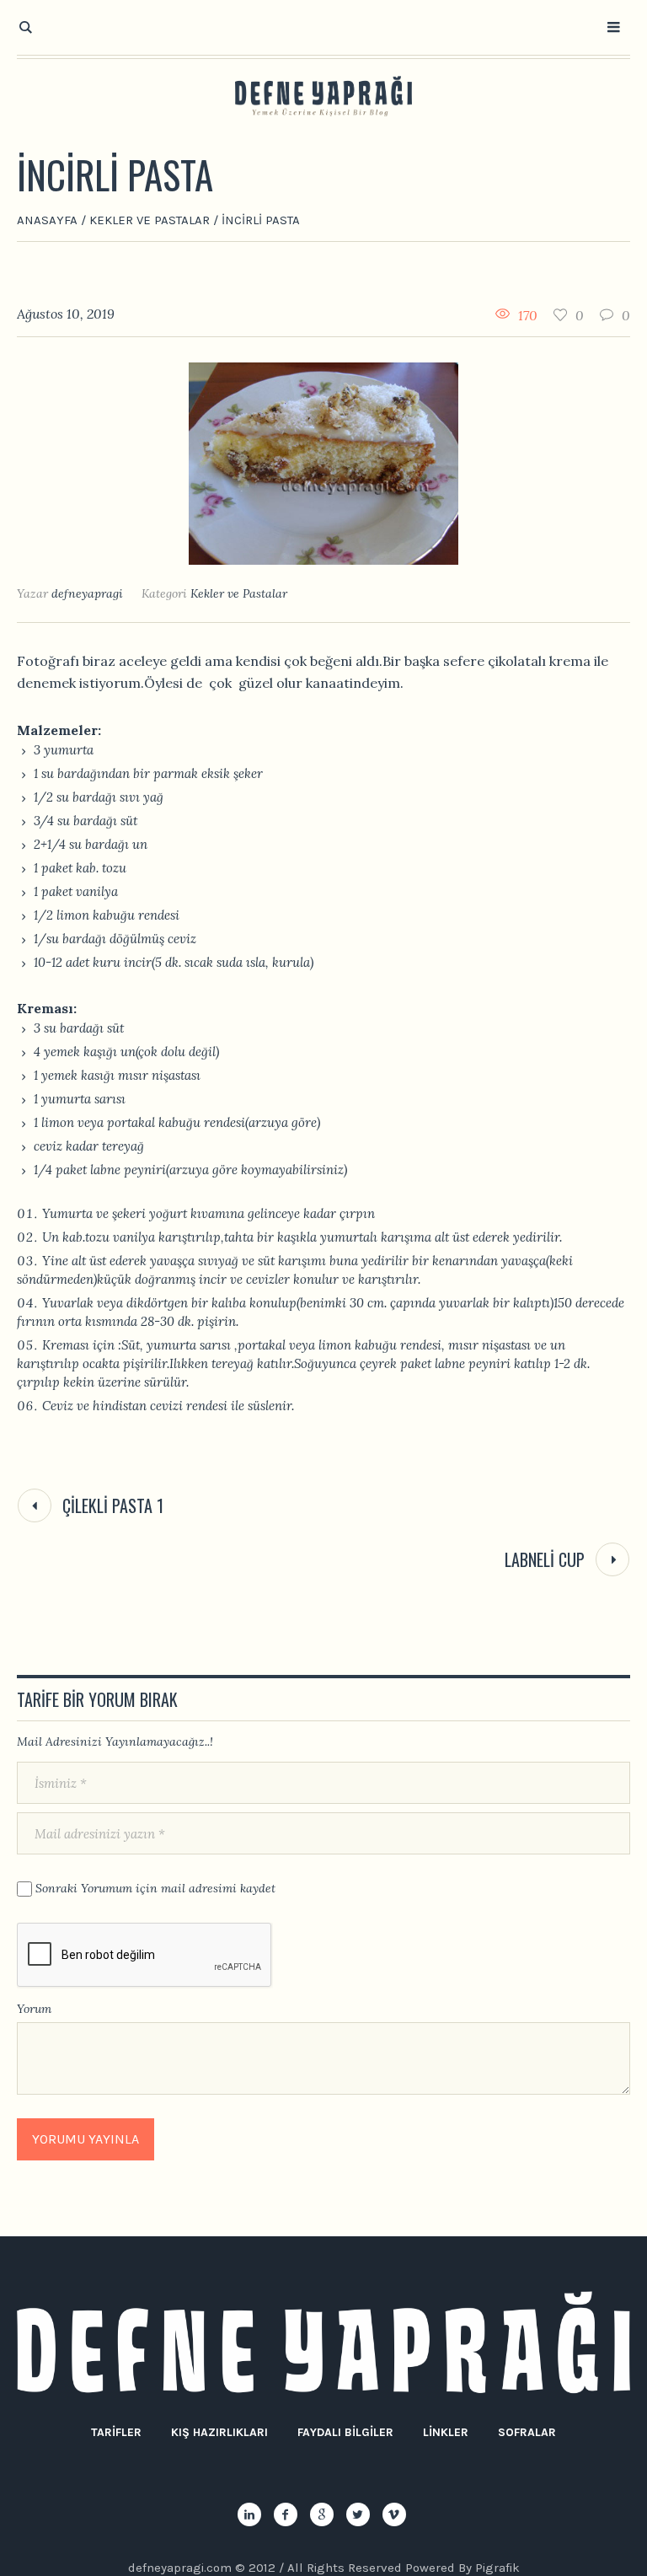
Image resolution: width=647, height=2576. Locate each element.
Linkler (446, 2432)
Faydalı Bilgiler (345, 2432)
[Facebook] (286, 2514)
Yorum (34, 2009)
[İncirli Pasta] (323, 462)
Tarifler (116, 2432)
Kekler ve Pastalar (150, 220)
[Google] (322, 2514)
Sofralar (527, 2432)
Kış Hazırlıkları (219, 2432)
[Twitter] (358, 2514)
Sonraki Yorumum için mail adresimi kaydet (155, 1888)
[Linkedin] (249, 2514)
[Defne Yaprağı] (323, 96)
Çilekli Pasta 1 (113, 1505)
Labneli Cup (545, 1559)
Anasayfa (47, 220)
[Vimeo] (394, 2514)
